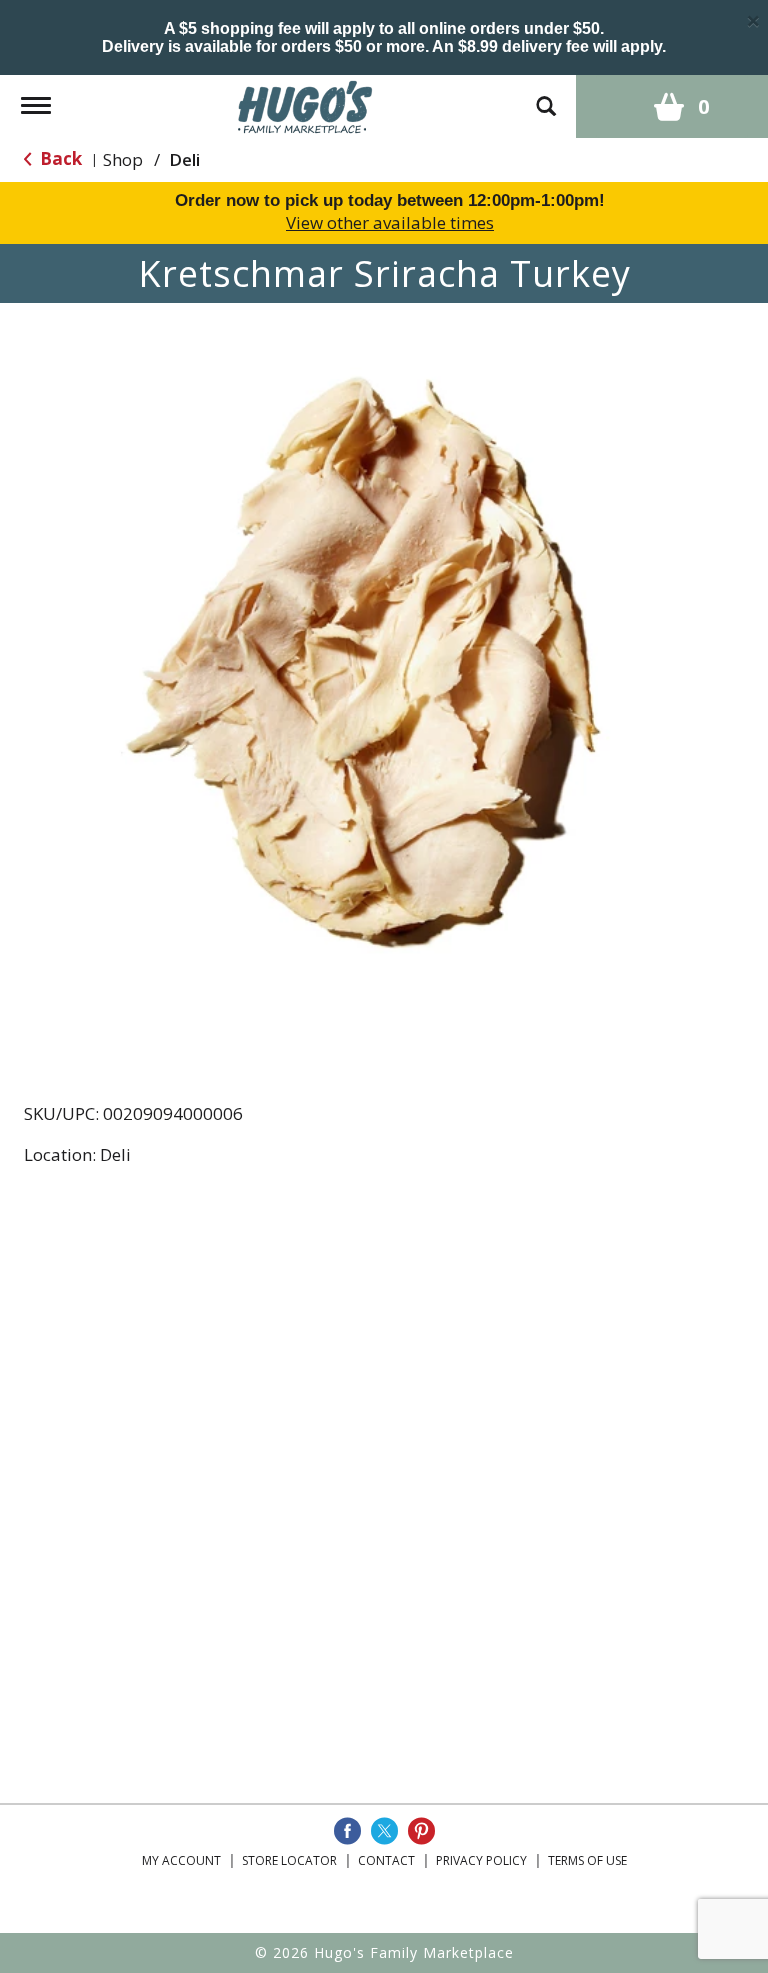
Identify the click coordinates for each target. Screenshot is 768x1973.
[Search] (546, 96)
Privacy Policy (481, 1860)
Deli (184, 159)
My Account (181, 1860)
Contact (386, 1860)
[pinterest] (421, 1831)
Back (59, 158)
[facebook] (347, 1831)
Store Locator (289, 1860)
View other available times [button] (390, 222)
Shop (123, 159)
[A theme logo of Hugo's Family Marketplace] (305, 104)
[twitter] (384, 1831)
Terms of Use (587, 1860)
